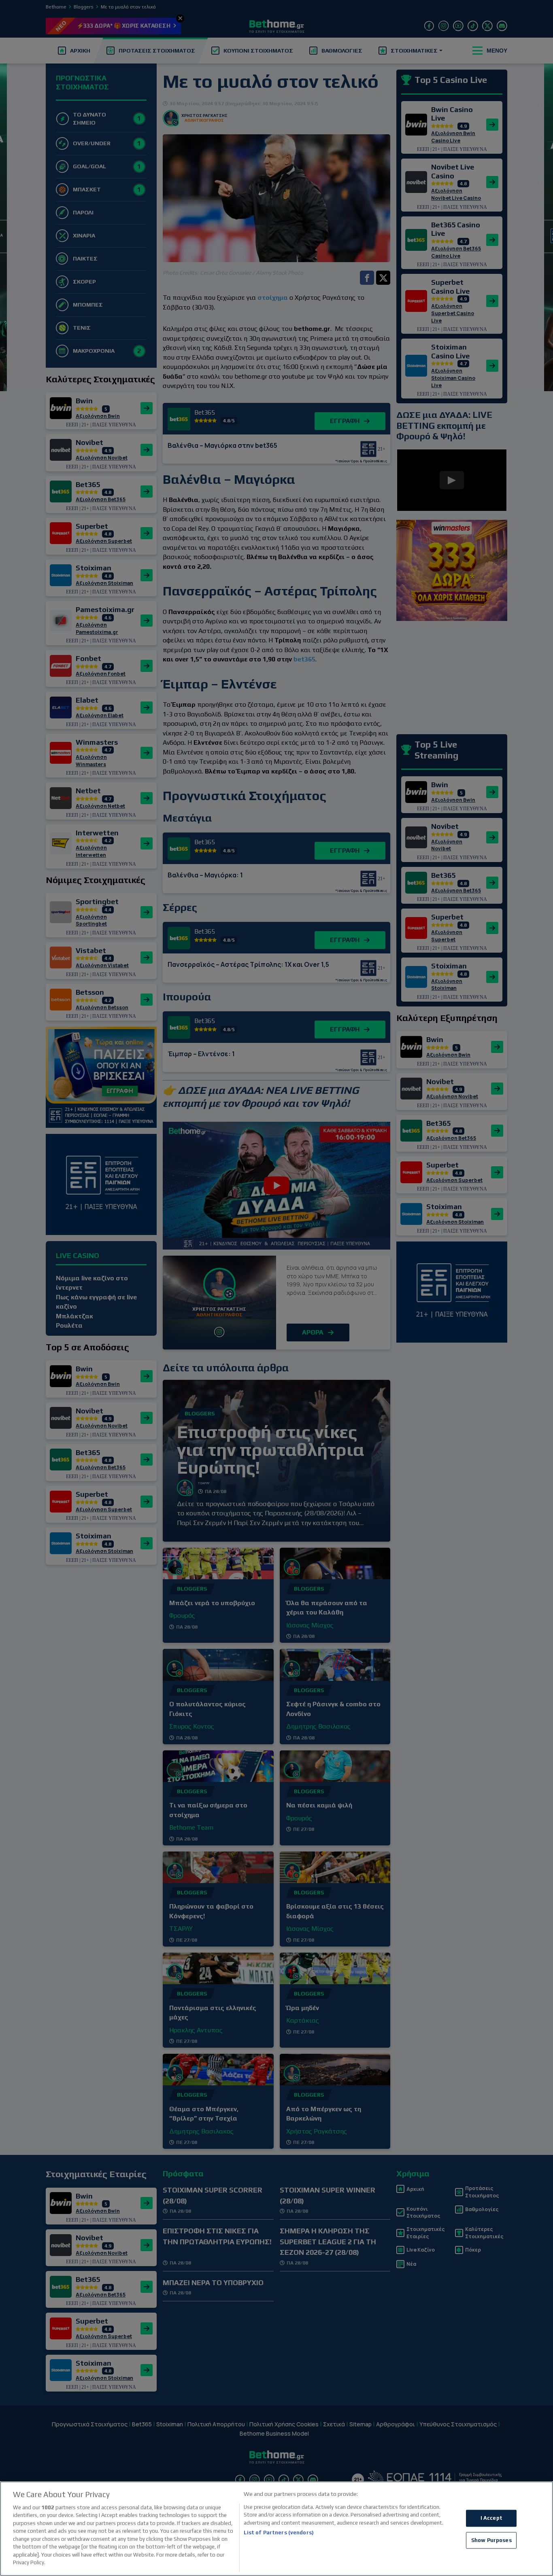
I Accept (491, 2518)
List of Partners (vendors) (279, 2533)
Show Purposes (491, 2540)
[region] (276, 2529)
